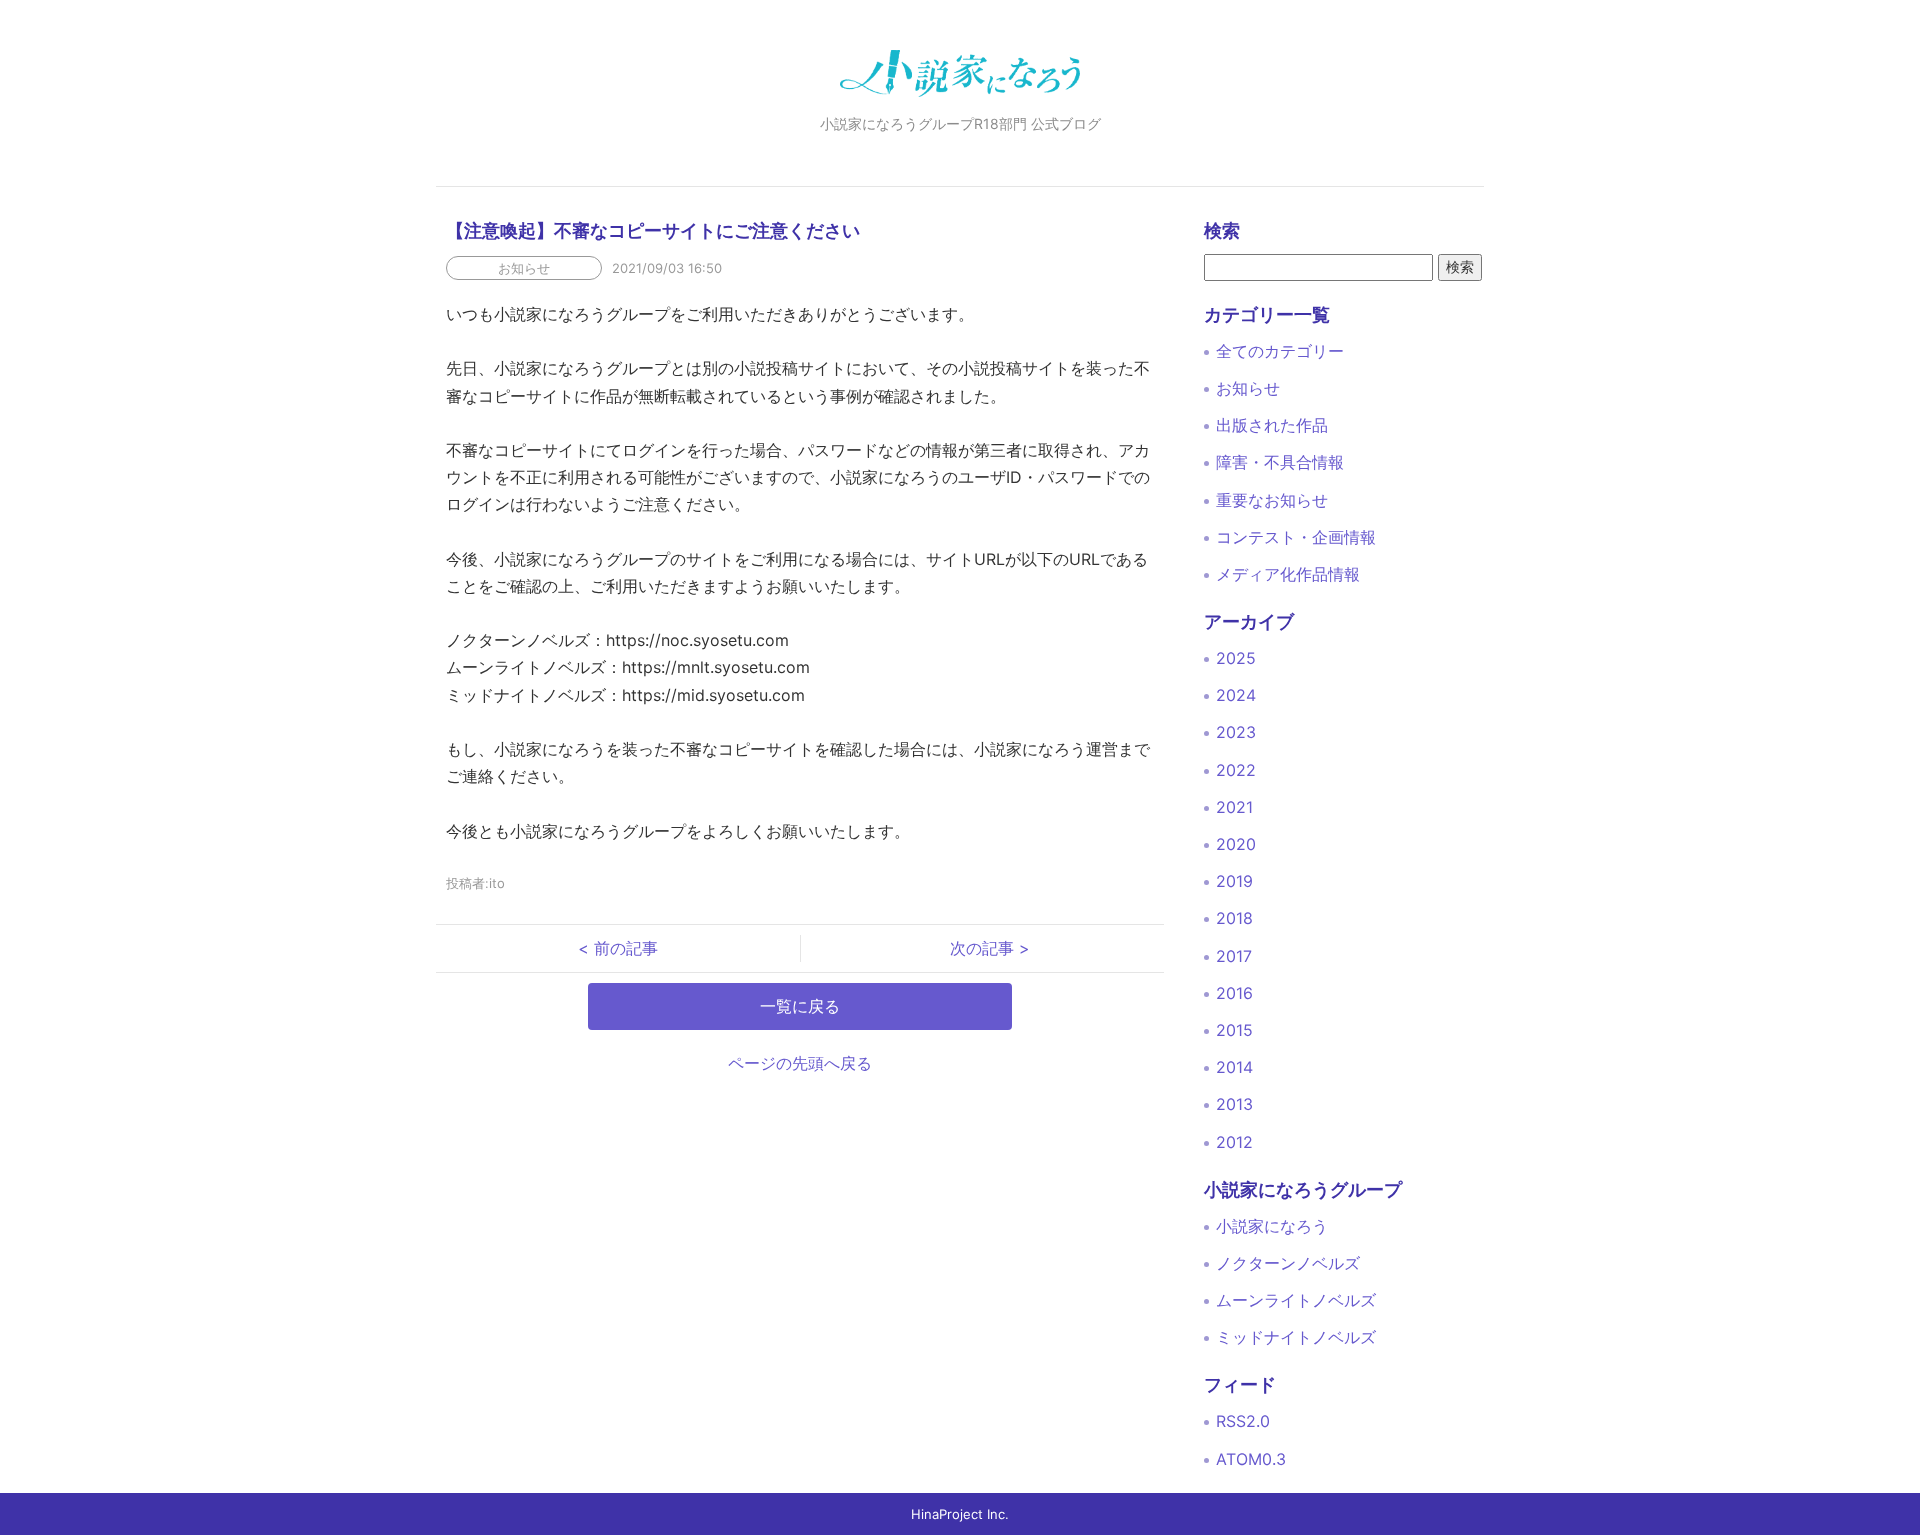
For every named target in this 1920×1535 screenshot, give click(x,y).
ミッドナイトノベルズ (1296, 1337)
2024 (1236, 695)
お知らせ (1248, 388)
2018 (1234, 918)
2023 (1236, 732)
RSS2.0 (1243, 1421)
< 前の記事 (626, 948)
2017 (1234, 956)
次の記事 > (982, 948)
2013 (1234, 1104)
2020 (1236, 844)
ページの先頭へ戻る (800, 1063)
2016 (1234, 993)
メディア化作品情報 (1288, 574)
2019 (1234, 881)
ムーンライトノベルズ (1296, 1300)
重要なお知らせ (1272, 500)
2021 (1234, 807)
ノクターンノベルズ (1288, 1263)
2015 (1234, 1030)
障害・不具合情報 (1280, 462)
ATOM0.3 (1251, 1459)
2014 (1234, 1067)
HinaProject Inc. (960, 1514)
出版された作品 (1272, 425)
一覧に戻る (800, 1006)
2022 (1236, 770)
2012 (1234, 1142)
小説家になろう (1272, 1226)
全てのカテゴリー (1280, 351)
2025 (1236, 658)
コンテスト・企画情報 (1296, 537)
